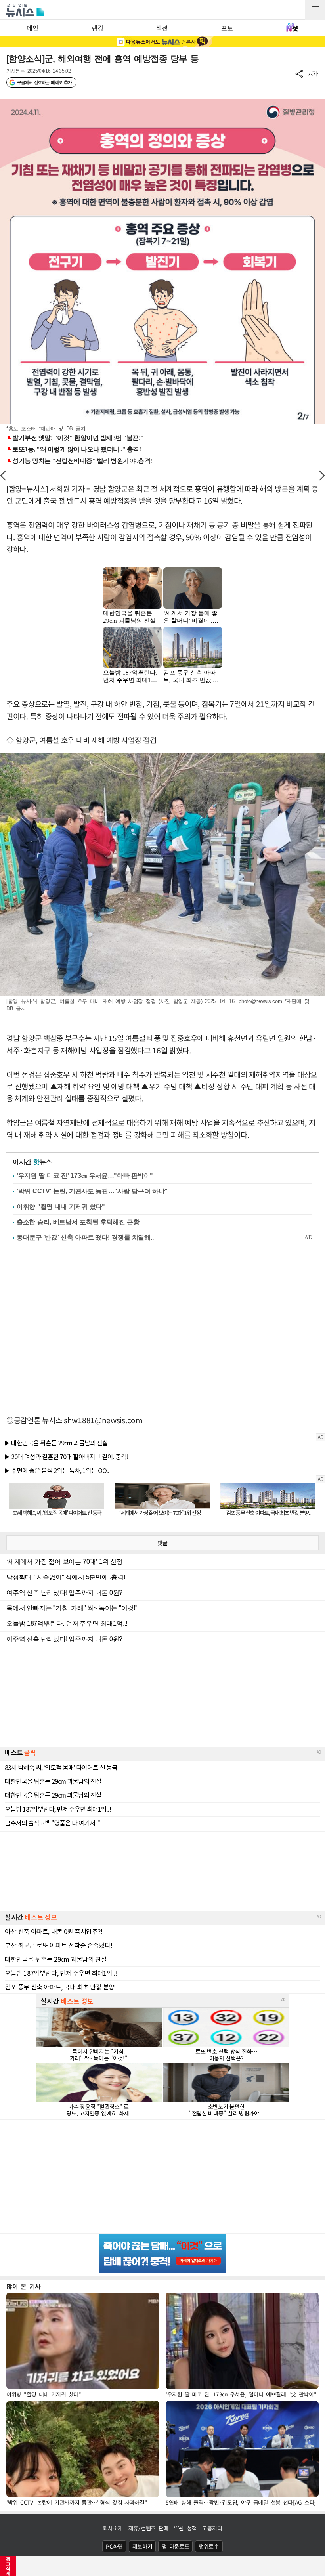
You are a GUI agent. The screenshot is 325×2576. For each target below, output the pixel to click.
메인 (32, 28)
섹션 (162, 28)
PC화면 (114, 2546)
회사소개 (113, 2528)
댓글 (162, 1543)
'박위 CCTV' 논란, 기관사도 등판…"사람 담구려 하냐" (92, 1191)
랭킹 (97, 28)
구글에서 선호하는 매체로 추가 (44, 82)
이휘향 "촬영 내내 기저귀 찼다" (61, 1207)
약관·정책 (185, 2528)
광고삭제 (8, 2566)
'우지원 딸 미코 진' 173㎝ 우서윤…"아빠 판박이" (85, 1176)
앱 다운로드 (175, 2546)
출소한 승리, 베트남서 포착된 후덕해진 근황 (78, 1222)
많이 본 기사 (24, 2286)
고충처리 (212, 2528)
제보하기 (142, 2546)
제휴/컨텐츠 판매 (148, 2528)
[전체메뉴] (315, 10)
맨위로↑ (209, 2546)
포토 (227, 28)
